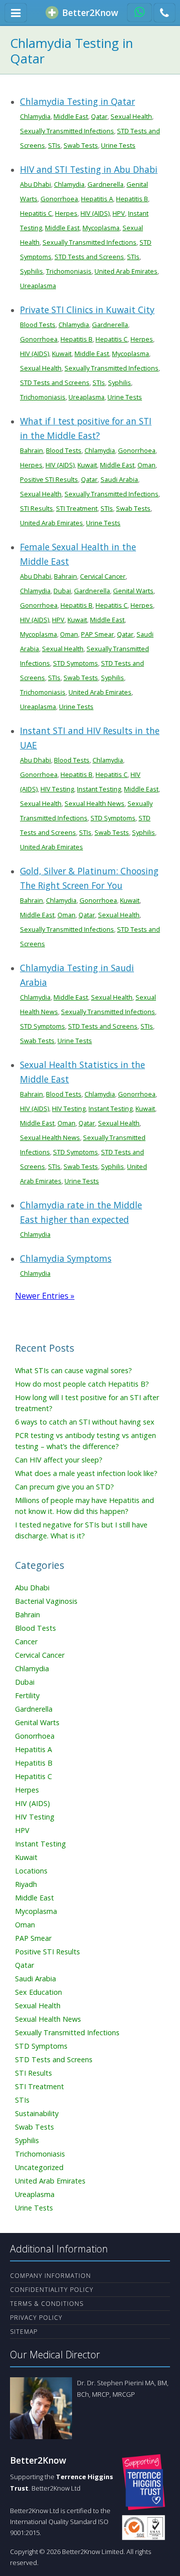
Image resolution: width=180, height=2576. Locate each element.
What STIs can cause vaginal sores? (73, 1370)
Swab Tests (81, 145)
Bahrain (31, 450)
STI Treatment (77, 508)
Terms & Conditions (47, 2304)
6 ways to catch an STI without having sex (85, 1422)
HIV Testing (57, 789)
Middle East (71, 116)
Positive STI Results (49, 479)
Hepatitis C (36, 213)
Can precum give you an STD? (64, 1487)
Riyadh (26, 1884)
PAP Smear (97, 634)
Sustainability (37, 2113)
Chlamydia (35, 116)
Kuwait (62, 354)
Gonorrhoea (59, 199)
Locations (31, 1871)
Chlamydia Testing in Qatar (77, 101)
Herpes (66, 213)
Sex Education (38, 1992)
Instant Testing (99, 789)
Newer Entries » (45, 1296)
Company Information (50, 2276)
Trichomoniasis (69, 271)
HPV (119, 213)
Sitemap (24, 2332)
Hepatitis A (97, 199)
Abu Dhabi (35, 184)
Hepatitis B (132, 199)
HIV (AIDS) (95, 213)
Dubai (62, 591)
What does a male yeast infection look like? (86, 1473)
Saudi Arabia (119, 479)
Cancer (26, 1642)
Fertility (27, 1695)
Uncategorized (39, 2167)
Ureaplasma (38, 286)
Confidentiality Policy (52, 2290)
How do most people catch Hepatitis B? (82, 1384)
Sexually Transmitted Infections (67, 131)
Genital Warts (133, 591)
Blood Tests (38, 325)
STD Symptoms (75, 663)
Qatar (99, 116)
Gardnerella (105, 184)
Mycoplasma (101, 228)
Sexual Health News (94, 803)
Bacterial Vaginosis (46, 1601)
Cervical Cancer (103, 576)
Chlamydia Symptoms (66, 1258)
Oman (146, 465)
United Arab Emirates (126, 271)
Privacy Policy (36, 2318)
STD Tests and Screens (89, 257)
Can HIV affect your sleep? (59, 1460)
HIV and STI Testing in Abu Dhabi (89, 169)
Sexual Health (131, 116)
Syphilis (31, 271)
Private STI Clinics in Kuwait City (87, 310)
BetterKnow (89, 12)
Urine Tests (118, 145)
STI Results (36, 508)
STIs (54, 145)
